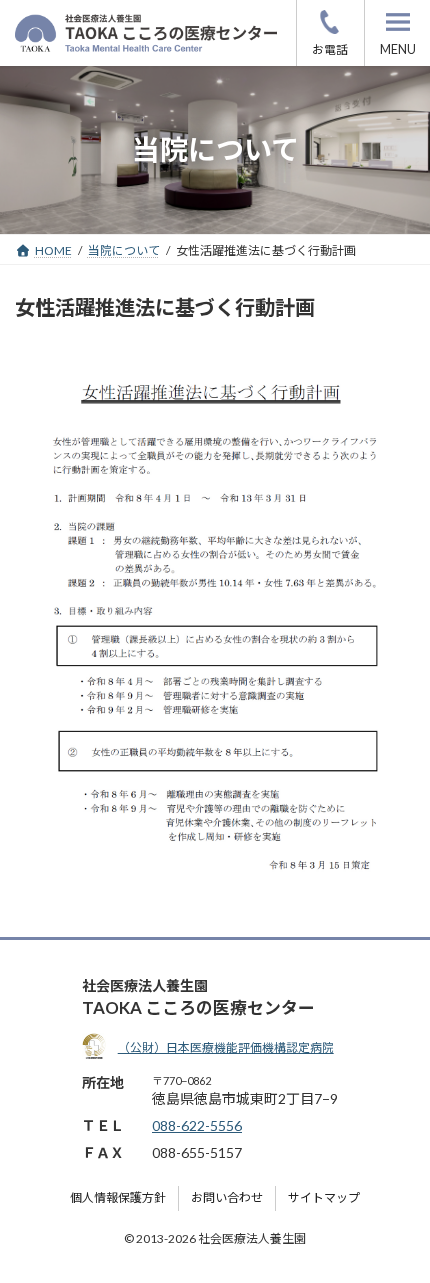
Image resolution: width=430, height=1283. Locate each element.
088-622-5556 (330, 33)
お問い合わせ (227, 1198)
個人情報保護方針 (118, 1198)
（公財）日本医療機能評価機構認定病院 (226, 1047)
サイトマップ (324, 1198)
